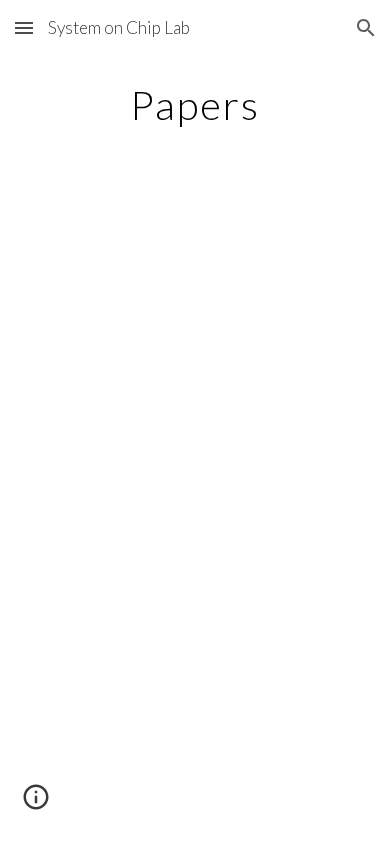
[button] (24, 27)
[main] (195, 105)
